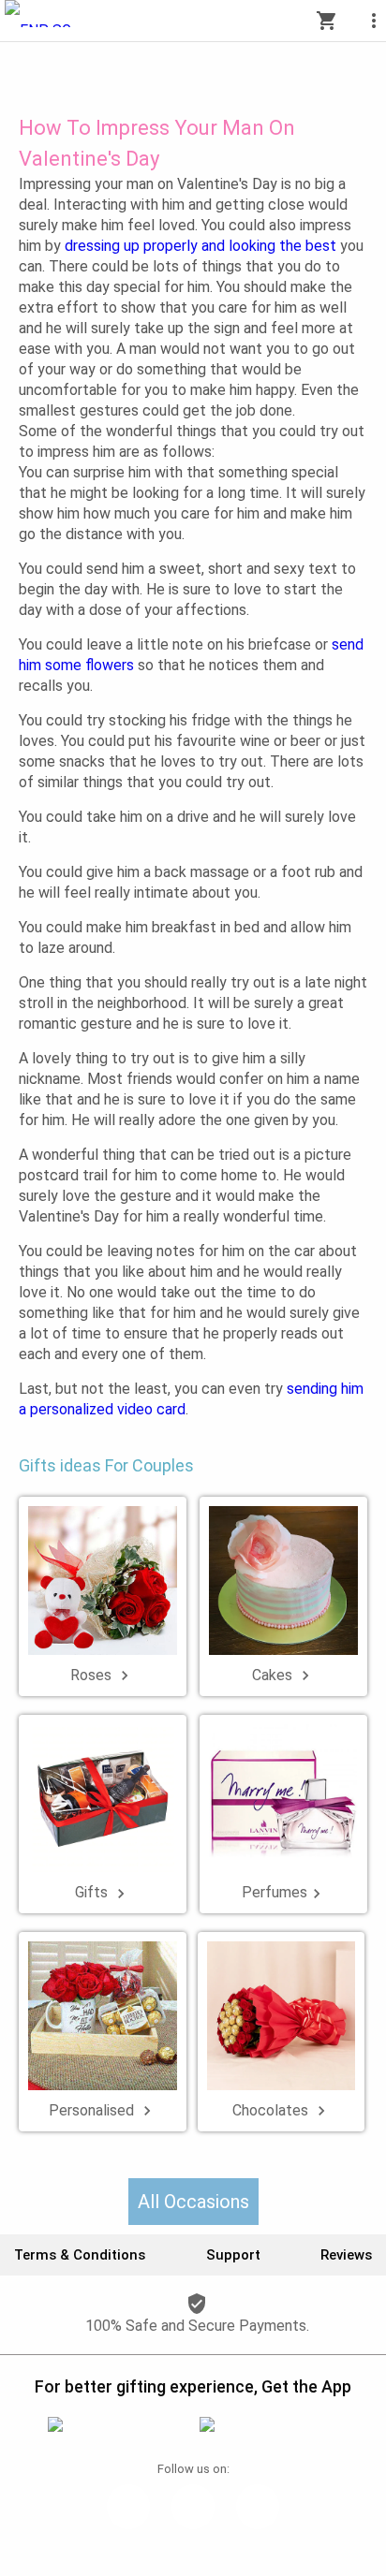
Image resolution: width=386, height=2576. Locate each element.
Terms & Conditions (80, 2255)
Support (233, 2255)
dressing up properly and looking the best (200, 246)
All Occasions (193, 2202)
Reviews (346, 2255)
